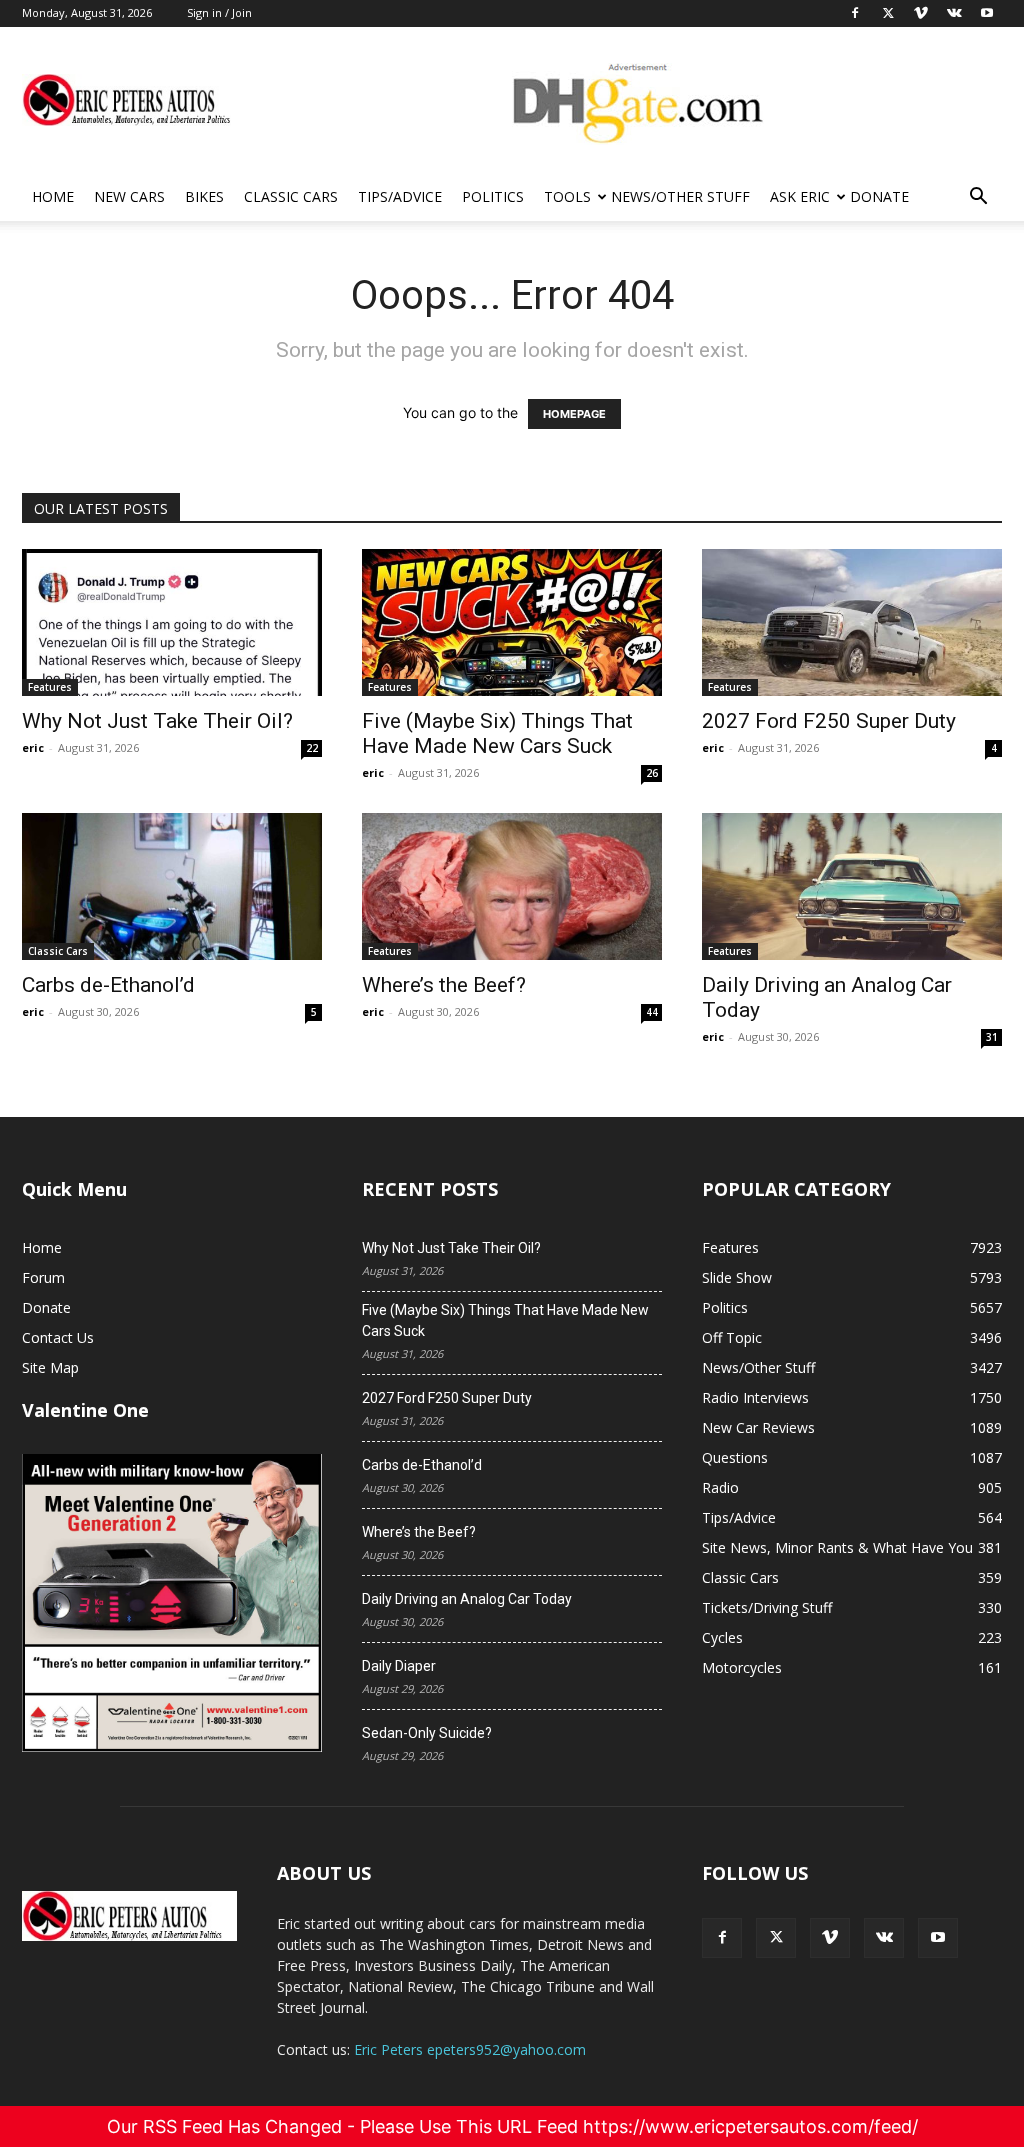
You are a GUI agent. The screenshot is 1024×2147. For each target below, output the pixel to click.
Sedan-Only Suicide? (427, 1733)
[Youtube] (938, 1938)
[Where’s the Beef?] (512, 886)
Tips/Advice (400, 196)
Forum (43, 1277)
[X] (776, 1938)
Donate (879, 196)
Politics (493, 196)
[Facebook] (722, 1938)
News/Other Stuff (680, 196)
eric (33, 747)
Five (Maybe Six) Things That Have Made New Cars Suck (497, 733)
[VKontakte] (884, 1938)
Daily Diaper (399, 1666)
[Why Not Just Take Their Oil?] (172, 622)
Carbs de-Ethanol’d (108, 985)
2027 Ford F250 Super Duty (829, 721)
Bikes (204, 196)
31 (992, 1037)
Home (53, 196)
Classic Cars (291, 196)
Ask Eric (800, 196)
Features (50, 687)
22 (312, 748)
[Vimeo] (830, 1938)
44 (652, 1012)
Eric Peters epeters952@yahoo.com (470, 2049)
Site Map (50, 1367)
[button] (978, 198)
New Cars (129, 196)
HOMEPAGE (574, 414)
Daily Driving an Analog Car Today (467, 1599)
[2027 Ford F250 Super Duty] (852, 622)
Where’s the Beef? (444, 985)
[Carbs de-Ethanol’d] (172, 886)
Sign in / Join (219, 12)
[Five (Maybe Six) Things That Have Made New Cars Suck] (512, 622)
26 (652, 773)
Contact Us (58, 1337)
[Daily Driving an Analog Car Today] (852, 886)
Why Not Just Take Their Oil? (157, 721)
